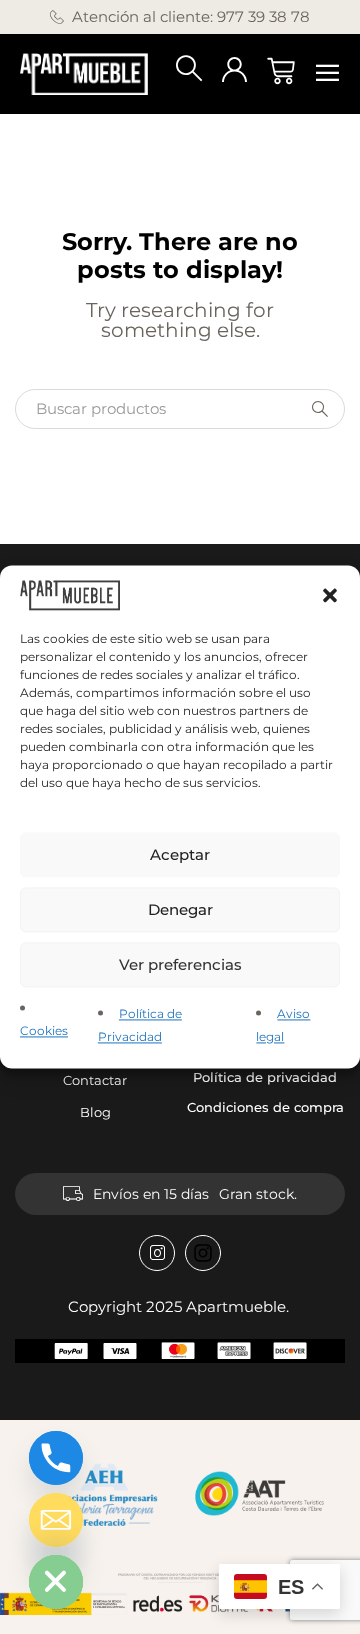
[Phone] (56, 1458)
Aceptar (180, 854)
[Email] (56, 1520)
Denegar (180, 909)
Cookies (44, 1031)
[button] (330, 595)
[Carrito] (281, 71)
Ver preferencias (180, 964)
